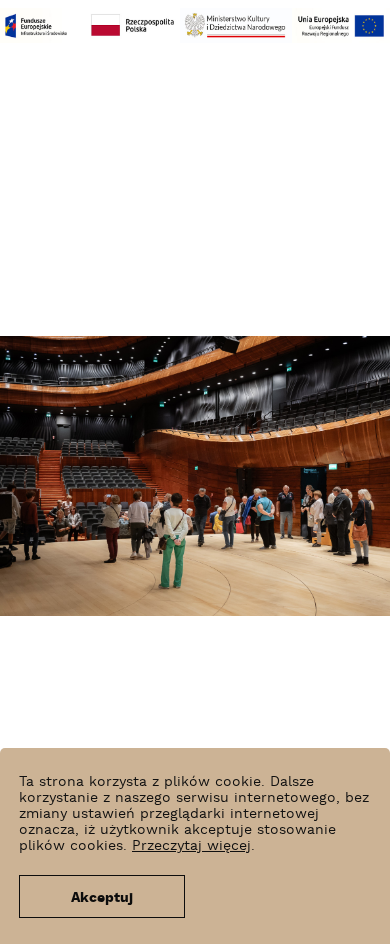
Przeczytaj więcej (191, 846)
